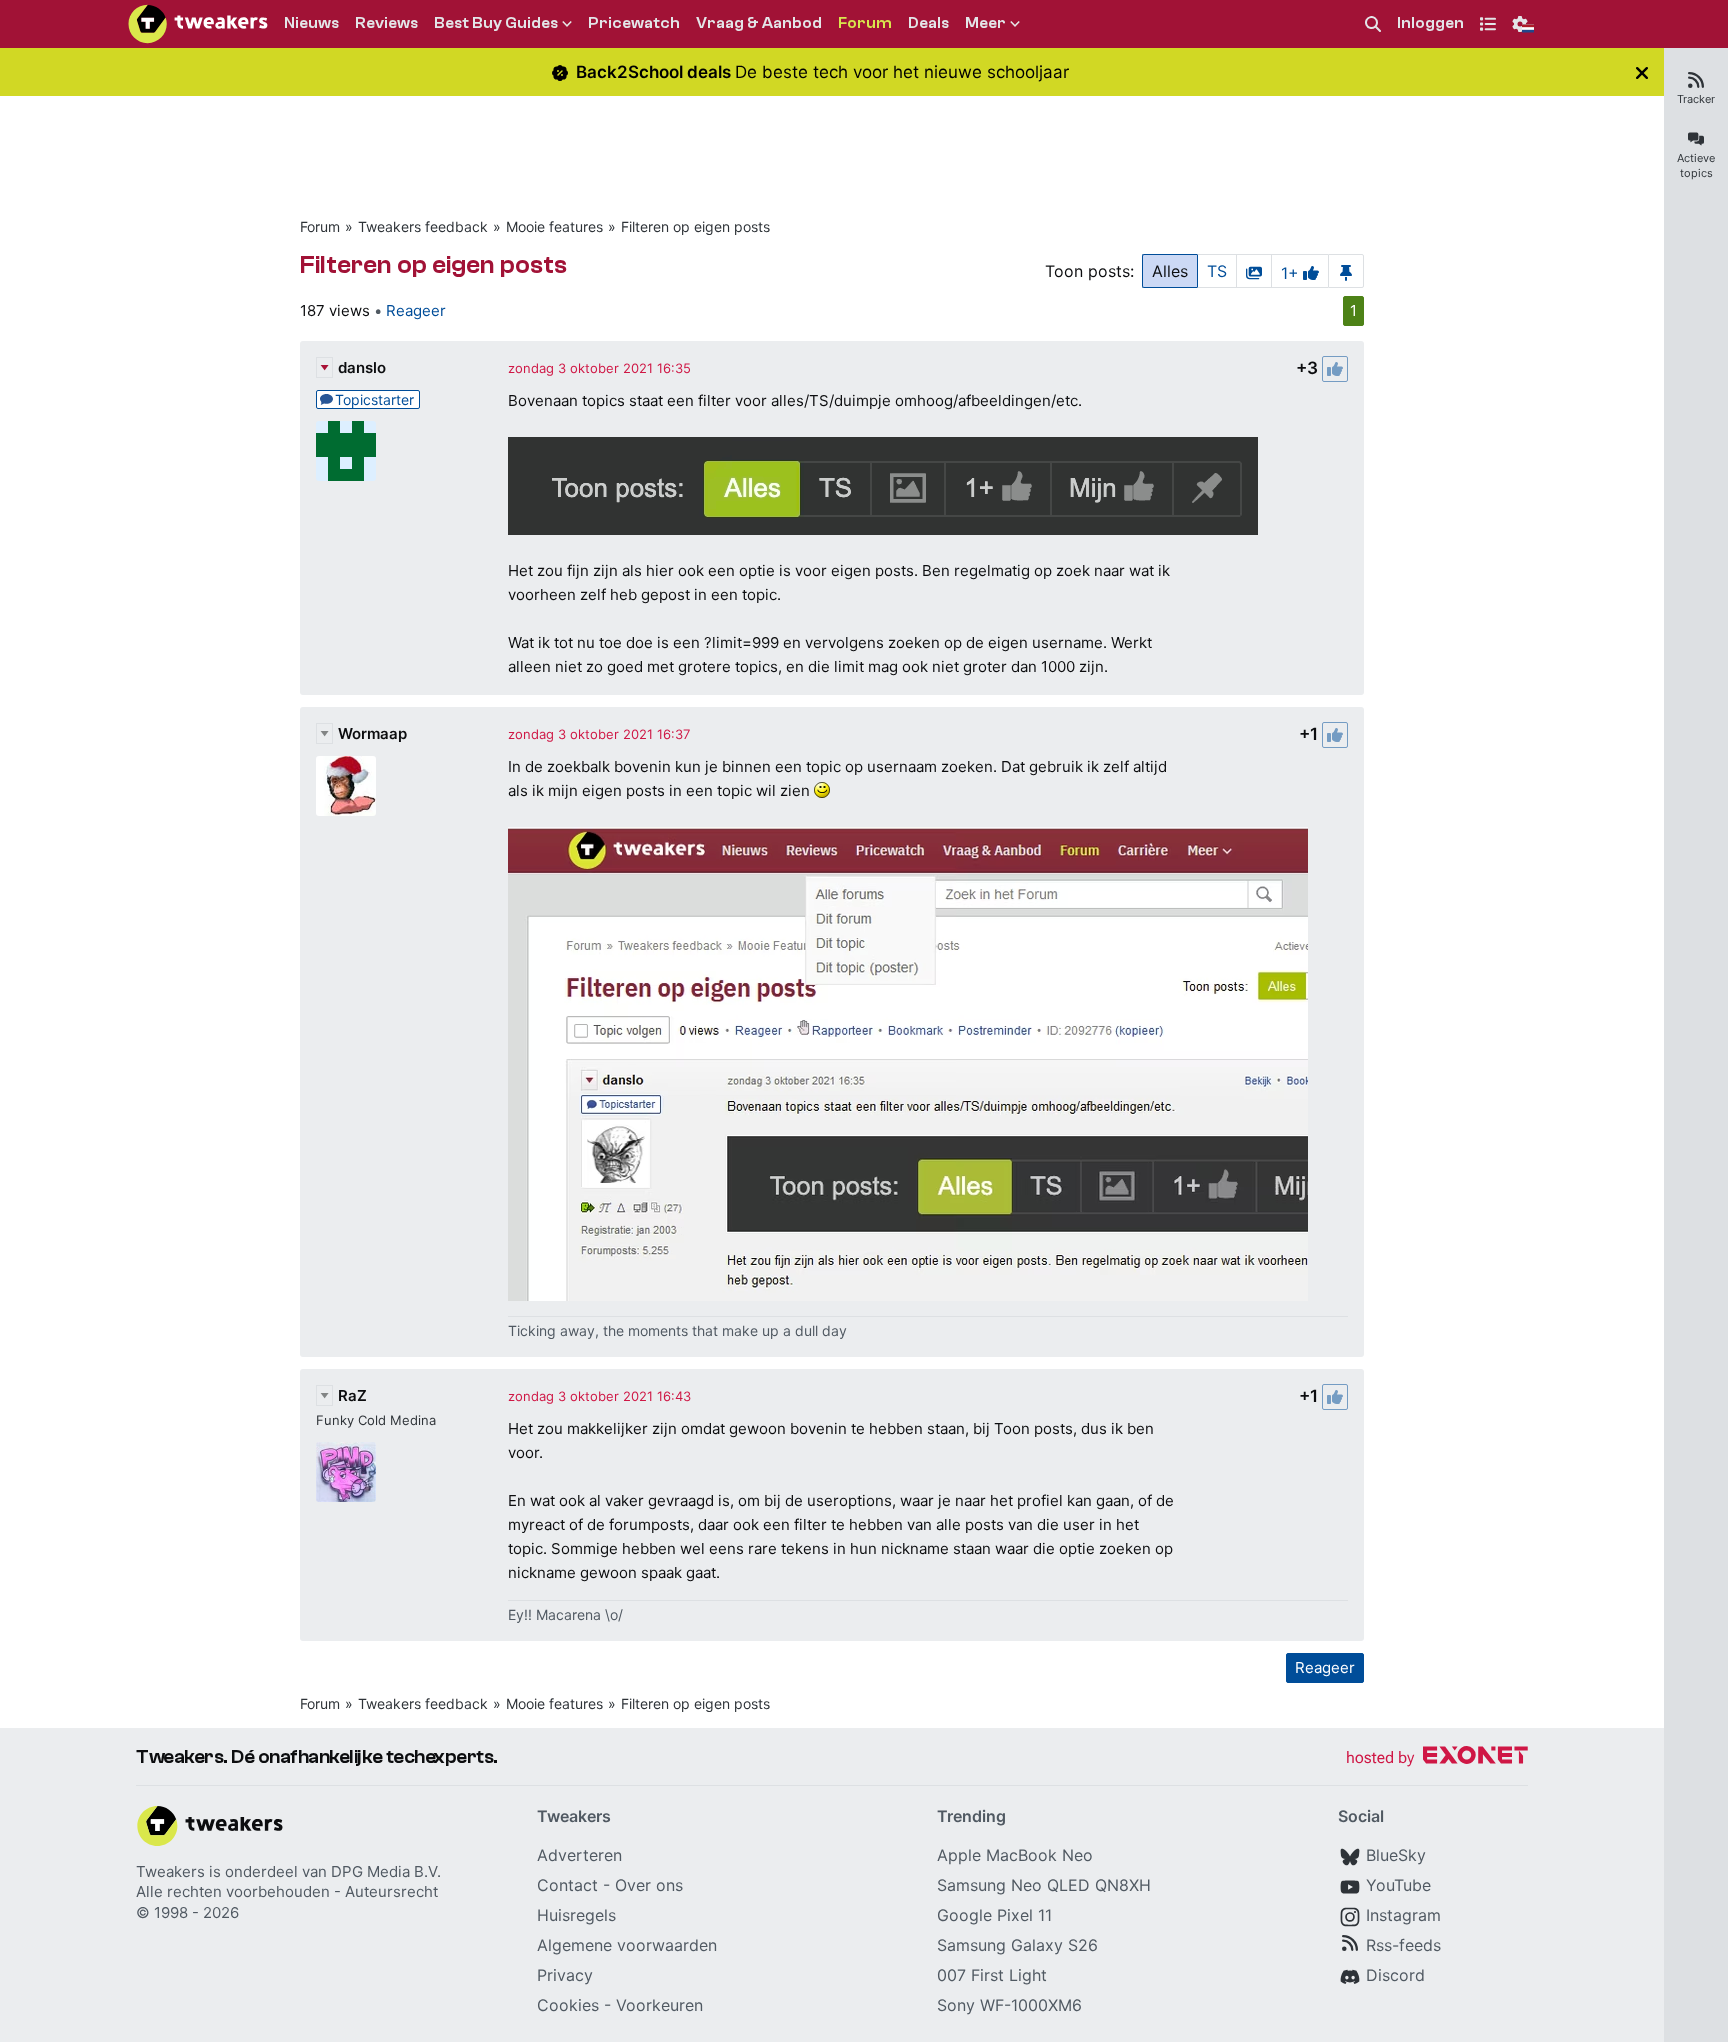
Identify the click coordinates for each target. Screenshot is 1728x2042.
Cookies (568, 2005)
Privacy (565, 1975)
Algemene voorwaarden (627, 1945)
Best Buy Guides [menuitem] (496, 23)
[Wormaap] (346, 786)
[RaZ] (346, 1472)
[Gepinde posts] (1346, 271)
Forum (320, 226)
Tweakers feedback (423, 226)
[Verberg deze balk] (1642, 72)
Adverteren (579, 1855)
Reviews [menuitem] (386, 23)
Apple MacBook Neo (1015, 1855)
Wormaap (372, 733)
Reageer (416, 310)
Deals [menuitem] (928, 23)
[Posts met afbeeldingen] (1254, 271)
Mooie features (554, 226)
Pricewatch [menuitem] (634, 23)
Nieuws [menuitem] (311, 23)
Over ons (649, 1885)
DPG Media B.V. (386, 1871)
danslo (362, 367)
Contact (567, 1885)
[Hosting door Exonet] (1437, 1758)
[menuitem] (1373, 24)
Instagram (1403, 1915)
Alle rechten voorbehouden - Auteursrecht (287, 1891)
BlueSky (1396, 1855)
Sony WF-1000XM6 (1009, 2005)
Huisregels (576, 1915)
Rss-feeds (1403, 1945)
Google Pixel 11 (994, 1915)
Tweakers (170, 1871)
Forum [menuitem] (865, 23)
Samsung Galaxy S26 (1017, 1945)
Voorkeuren (659, 2005)
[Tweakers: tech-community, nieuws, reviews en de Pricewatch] (198, 24)
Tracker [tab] (1696, 99)
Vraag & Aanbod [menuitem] (759, 23)
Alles (1170, 271)
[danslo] (346, 451)
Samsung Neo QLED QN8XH (1044, 1885)
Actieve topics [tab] (1696, 165)
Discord (1395, 1975)
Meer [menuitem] (985, 23)
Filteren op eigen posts (695, 226)
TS (1217, 271)
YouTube (1398, 1885)
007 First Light (992, 1975)
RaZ (352, 1395)
